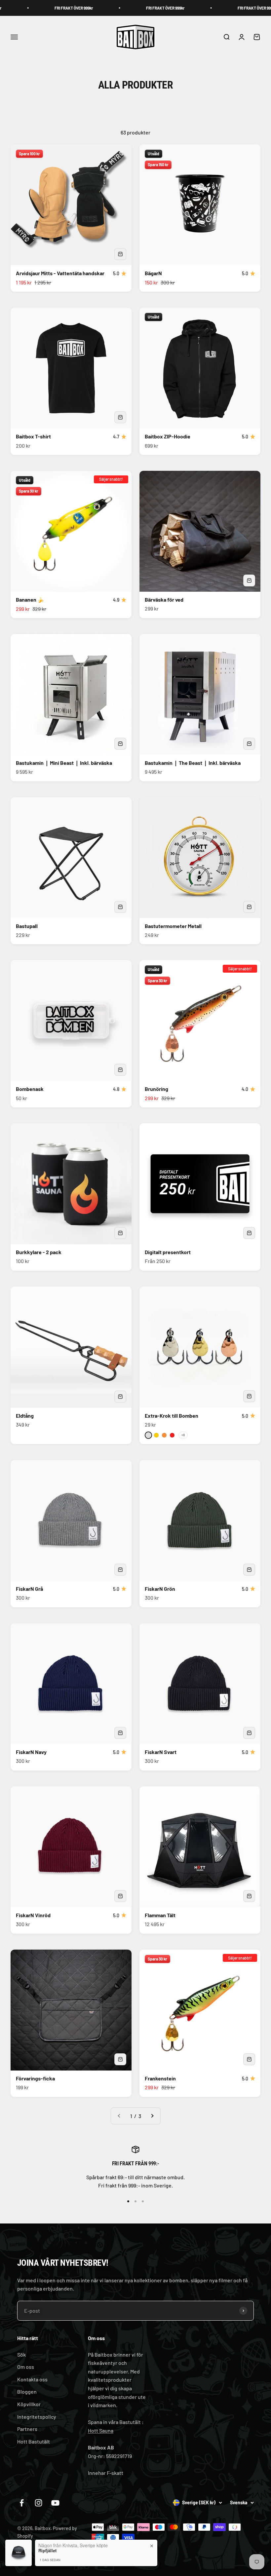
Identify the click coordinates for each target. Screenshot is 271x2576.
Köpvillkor (29, 2404)
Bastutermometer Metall (173, 926)
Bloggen (27, 2391)
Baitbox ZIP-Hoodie (168, 436)
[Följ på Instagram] (39, 2503)
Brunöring (156, 1089)
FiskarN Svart (161, 1752)
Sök (21, 2354)
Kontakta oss (32, 2379)
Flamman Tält (160, 1915)
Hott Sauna (101, 2430)
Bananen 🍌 (30, 599)
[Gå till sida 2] (152, 2116)
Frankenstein (160, 2078)
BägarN (153, 273)
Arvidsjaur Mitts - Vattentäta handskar (60, 273)
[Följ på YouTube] (55, 2503)
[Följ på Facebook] (22, 2503)
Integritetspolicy (37, 2417)
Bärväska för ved (164, 599)
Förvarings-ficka (35, 2078)
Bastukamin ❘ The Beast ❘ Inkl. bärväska (193, 763)
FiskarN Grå (29, 1589)
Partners (27, 2429)
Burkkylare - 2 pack (39, 1252)
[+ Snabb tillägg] (120, 254)
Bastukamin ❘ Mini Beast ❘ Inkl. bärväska (64, 763)
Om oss (26, 2367)
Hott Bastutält (34, 2441)
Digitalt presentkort (168, 1252)
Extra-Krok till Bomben (172, 1416)
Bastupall (27, 926)
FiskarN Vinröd (33, 1915)
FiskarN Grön (160, 1589)
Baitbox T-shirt (33, 436)
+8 (183, 1435)
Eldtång (25, 1416)
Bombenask (30, 1089)
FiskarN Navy (31, 1752)
